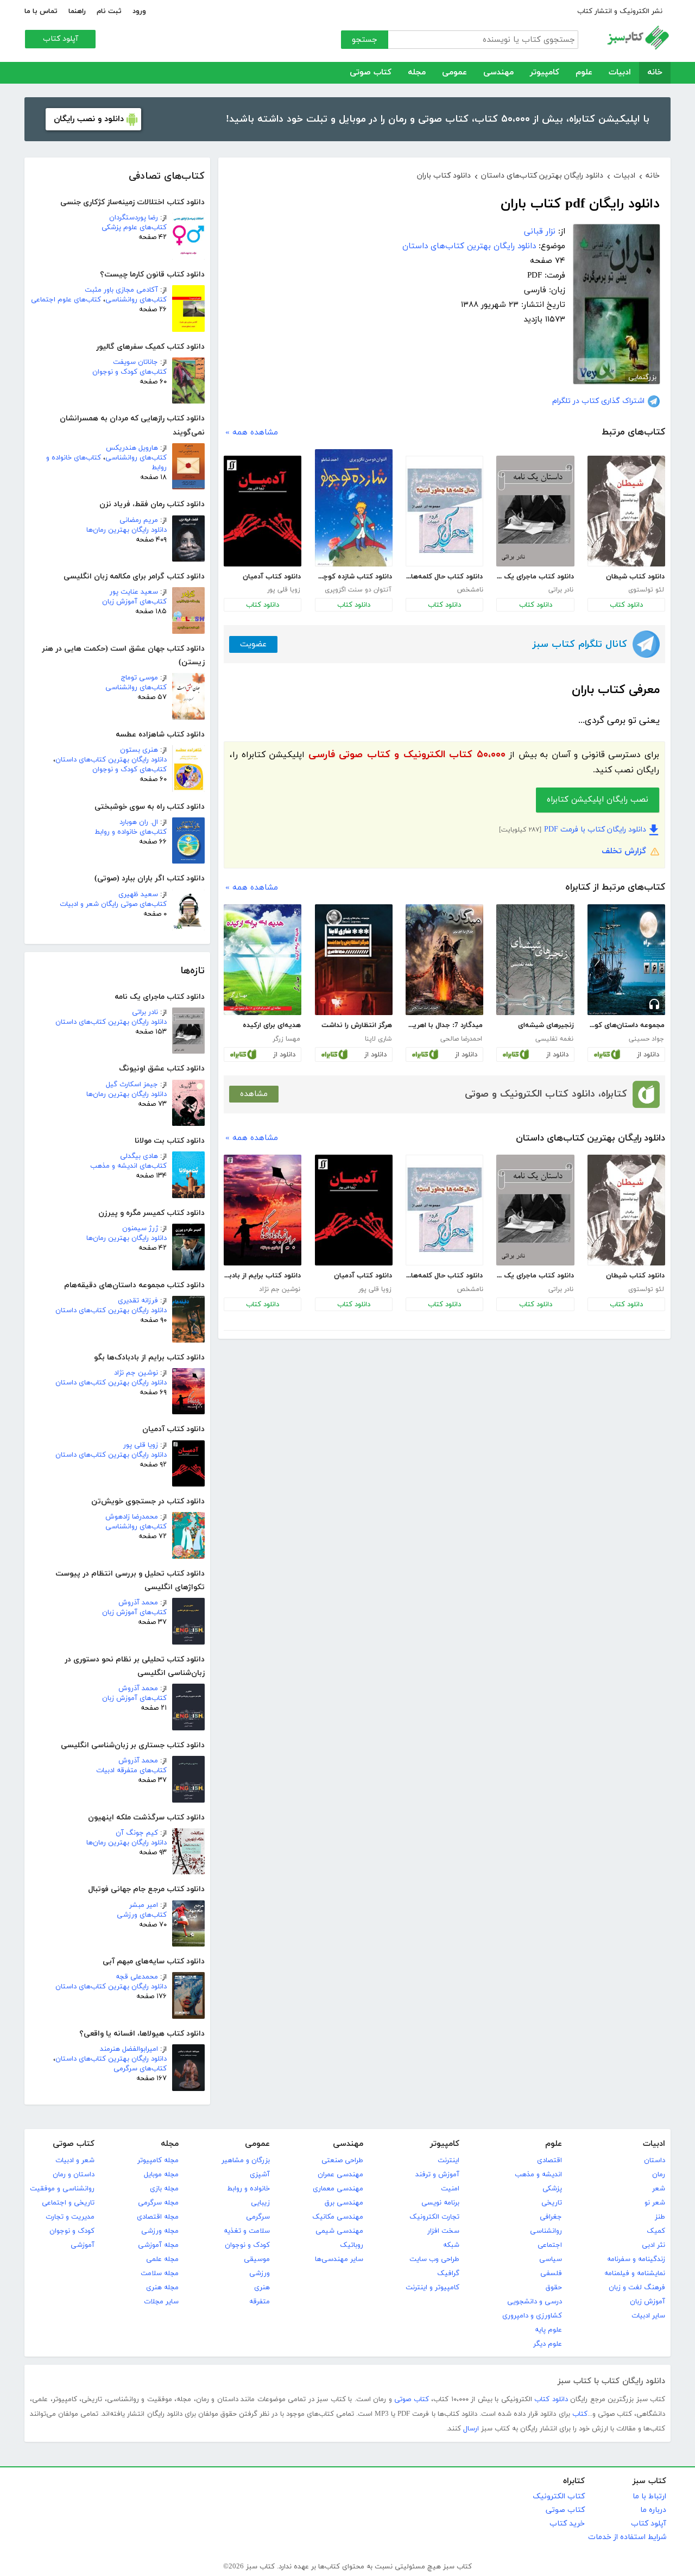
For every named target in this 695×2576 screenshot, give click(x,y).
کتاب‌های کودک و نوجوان (129, 372)
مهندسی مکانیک (338, 2217)
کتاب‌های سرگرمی (140, 2069)
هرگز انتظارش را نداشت (357, 1025)
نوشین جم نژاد (136, 1373)
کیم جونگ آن (137, 1833)
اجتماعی (550, 2245)
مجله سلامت (160, 2273)
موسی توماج (140, 678)
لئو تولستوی (646, 590)
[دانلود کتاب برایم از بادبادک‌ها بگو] (263, 1210)
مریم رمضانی (139, 520)
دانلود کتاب (626, 605)
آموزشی (83, 2245)
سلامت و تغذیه (247, 2231)
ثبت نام (109, 11)
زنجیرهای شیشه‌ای (546, 1025)
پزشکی (552, 2189)
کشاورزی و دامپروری (532, 2316)
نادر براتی (145, 1012)
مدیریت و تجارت (70, 2217)
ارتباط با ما (649, 2496)
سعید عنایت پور (134, 592)
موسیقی (257, 2259)
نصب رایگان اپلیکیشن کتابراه (598, 800)
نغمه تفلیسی (554, 1039)
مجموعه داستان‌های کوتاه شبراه (626, 1025)
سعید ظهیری (138, 895)
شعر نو (655, 2203)
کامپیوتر (545, 73)
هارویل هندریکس (132, 448)
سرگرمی (258, 2217)
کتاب (580, 2414)
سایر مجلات (161, 2302)
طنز (660, 2217)
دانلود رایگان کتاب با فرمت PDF (595, 830)
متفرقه (260, 2302)
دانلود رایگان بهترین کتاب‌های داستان (111, 760)
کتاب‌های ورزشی (142, 1915)
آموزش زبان (647, 2302)
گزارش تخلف (624, 851)
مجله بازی (164, 2189)
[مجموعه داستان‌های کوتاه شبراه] (626, 960)
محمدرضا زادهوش (132, 1517)
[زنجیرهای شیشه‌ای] (535, 960)
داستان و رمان (74, 2175)
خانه (655, 73)
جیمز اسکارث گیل (132, 1085)
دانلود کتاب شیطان (635, 577)
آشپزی (260, 2175)
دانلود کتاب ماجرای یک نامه (535, 577)
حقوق (554, 2288)
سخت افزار (443, 2231)
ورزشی (260, 2273)
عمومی (454, 73)
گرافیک (448, 2273)
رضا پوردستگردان (134, 218)
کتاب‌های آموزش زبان (134, 602)
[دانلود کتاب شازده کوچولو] (354, 508)
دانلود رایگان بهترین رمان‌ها (127, 530)
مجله (417, 73)
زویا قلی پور (141, 1445)
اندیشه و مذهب (538, 2175)
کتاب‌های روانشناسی (136, 300)
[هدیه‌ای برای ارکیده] (263, 960)
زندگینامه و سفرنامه (636, 2259)
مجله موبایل (161, 2175)
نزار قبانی (540, 232)
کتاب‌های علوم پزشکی (134, 228)
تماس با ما (41, 11)
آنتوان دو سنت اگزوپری (358, 590)
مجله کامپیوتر (158, 2161)
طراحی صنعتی (342, 2161)
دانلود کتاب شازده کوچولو (353, 577)
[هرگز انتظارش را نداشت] (354, 960)
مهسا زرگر (286, 1039)
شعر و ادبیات (75, 2161)
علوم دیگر (548, 2344)
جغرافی (551, 2217)
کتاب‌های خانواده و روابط (131, 832)
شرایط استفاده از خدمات (627, 2537)
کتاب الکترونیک (559, 2496)
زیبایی (260, 2203)
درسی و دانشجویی (535, 2302)
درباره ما (653, 2510)
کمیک (656, 2231)
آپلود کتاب (61, 39)
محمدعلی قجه (137, 1977)
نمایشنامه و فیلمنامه (635, 2273)
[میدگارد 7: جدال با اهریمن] (444, 960)
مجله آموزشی (158, 2245)
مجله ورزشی (160, 2231)
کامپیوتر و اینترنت (432, 2288)
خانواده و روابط (248, 2189)
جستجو (365, 40)
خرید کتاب (567, 2524)
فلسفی (551, 2273)
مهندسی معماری (338, 2189)
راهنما (77, 11)
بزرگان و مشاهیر (246, 2161)
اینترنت (448, 2161)
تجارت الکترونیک (434, 2217)
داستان (655, 2161)
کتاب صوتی (371, 73)
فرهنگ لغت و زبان (637, 2288)
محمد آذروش (138, 1603)
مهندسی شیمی (339, 2231)
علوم (584, 73)
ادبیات (620, 73)
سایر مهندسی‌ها (339, 2259)
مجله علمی (162, 2259)
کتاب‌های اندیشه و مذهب (128, 1166)
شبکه (451, 2245)
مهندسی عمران (340, 2175)
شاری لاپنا (378, 1039)
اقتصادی (549, 2161)
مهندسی (498, 73)
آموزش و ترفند (437, 2175)
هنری (262, 2288)
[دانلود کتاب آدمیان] (263, 511)
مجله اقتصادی (158, 2217)
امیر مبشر (144, 1905)
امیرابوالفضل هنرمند (129, 2049)
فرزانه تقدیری (138, 1301)
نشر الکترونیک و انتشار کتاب (620, 11)
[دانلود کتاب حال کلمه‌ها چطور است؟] (444, 511)
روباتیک (352, 2245)
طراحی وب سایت (434, 2259)
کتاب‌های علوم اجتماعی (66, 300)
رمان (659, 2175)
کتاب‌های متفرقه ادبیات (131, 1771)
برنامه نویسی (440, 2203)
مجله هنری (162, 2288)
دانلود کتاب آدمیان (272, 577)
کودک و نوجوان (247, 2245)
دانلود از (648, 1055)
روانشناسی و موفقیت (62, 2189)
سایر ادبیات (648, 2316)
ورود (139, 11)
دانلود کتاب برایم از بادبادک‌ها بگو (262, 1276)
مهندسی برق (344, 2203)
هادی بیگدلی (139, 1156)
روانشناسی (546, 2231)
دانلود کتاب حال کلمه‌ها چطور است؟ (444, 577)
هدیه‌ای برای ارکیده (272, 1025)
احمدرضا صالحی (461, 1039)
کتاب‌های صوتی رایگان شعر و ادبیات (113, 904)
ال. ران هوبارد (139, 822)
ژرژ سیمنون (140, 1229)
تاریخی (552, 2203)
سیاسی (551, 2259)
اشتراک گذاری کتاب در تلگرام (598, 401)
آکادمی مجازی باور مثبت (121, 290)
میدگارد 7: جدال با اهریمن (444, 1025)
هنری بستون (139, 750)
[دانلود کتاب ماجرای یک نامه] (535, 511)
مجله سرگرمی (158, 2203)
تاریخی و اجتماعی (68, 2203)
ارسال (471, 2429)
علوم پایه (548, 2330)
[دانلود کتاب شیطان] (626, 511)
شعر (659, 2189)
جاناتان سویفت (135, 362)
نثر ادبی (653, 2245)
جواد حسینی (646, 1039)
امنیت (450, 2189)
